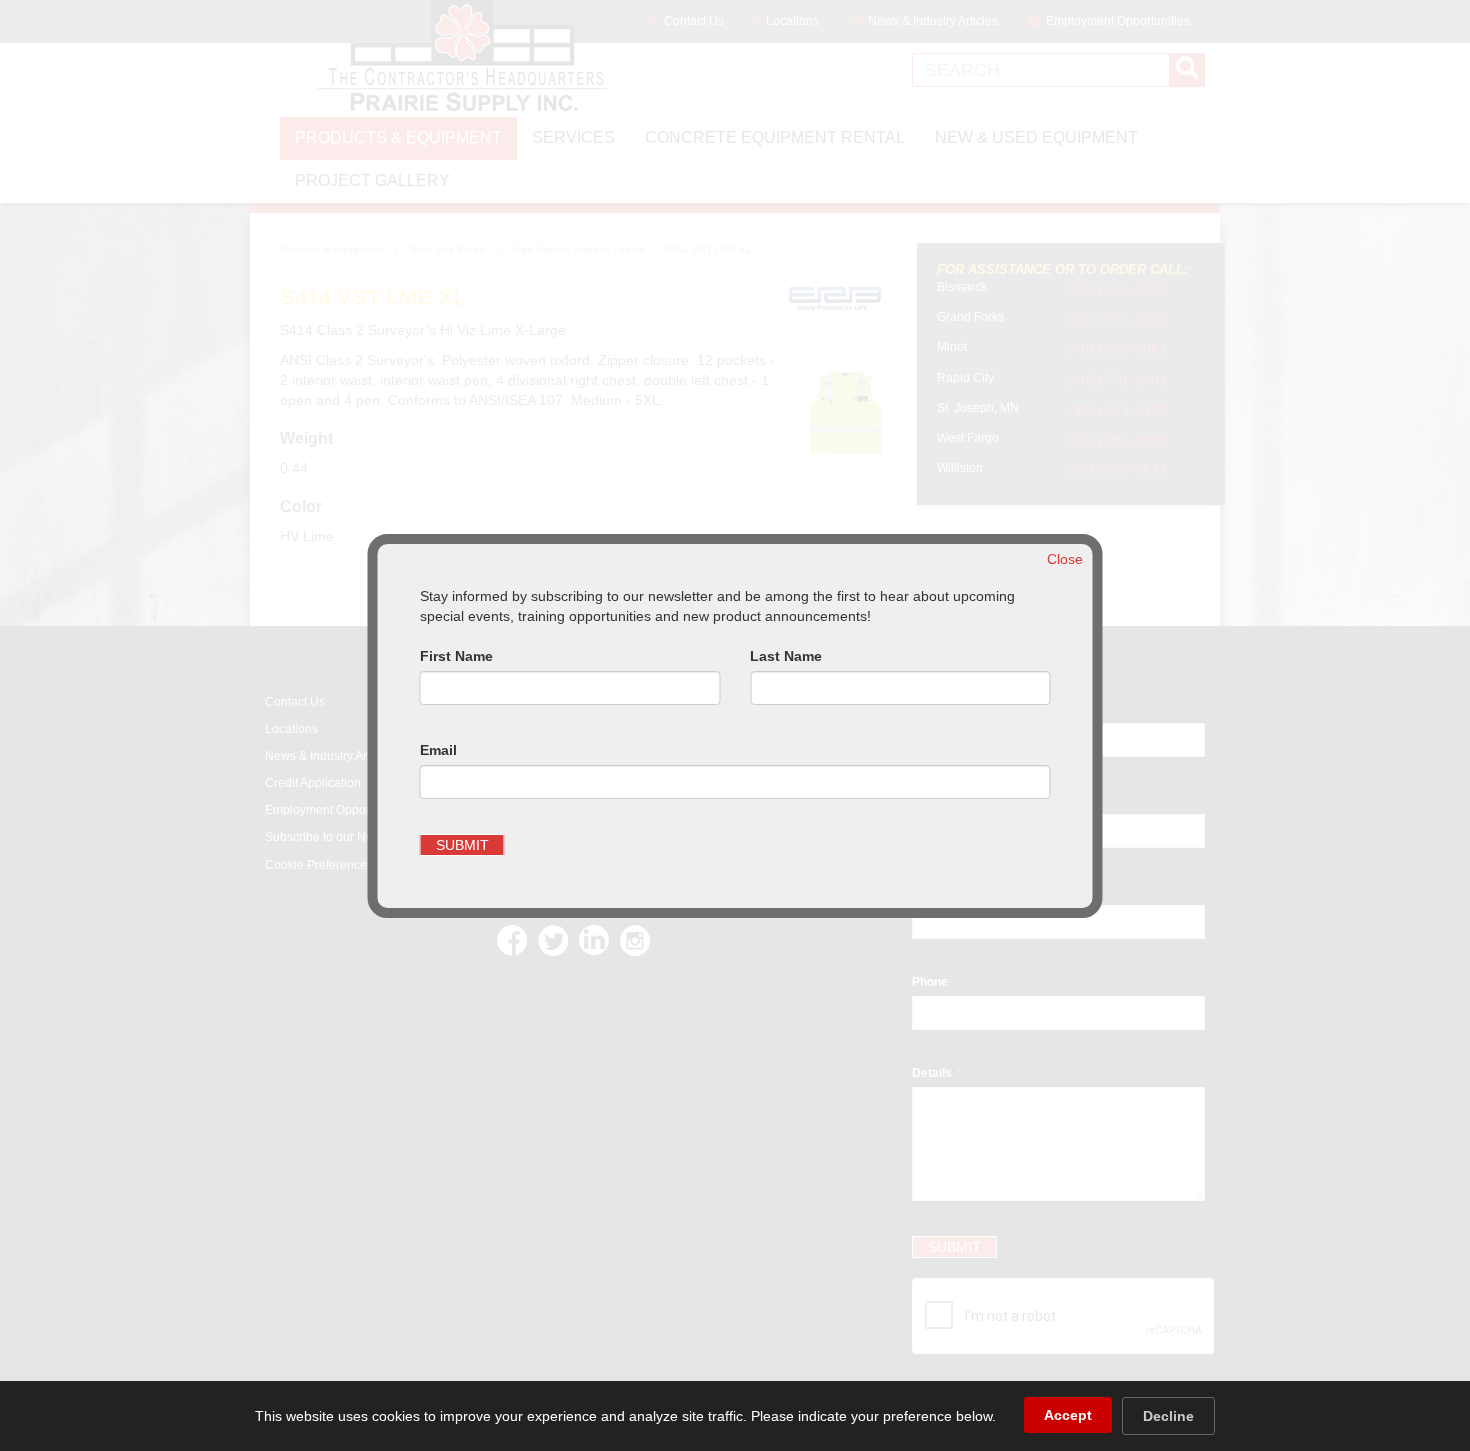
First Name (456, 656)
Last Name (786, 656)
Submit (462, 845)
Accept (1068, 1415)
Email (438, 750)
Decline (1168, 1416)
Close (1065, 559)
